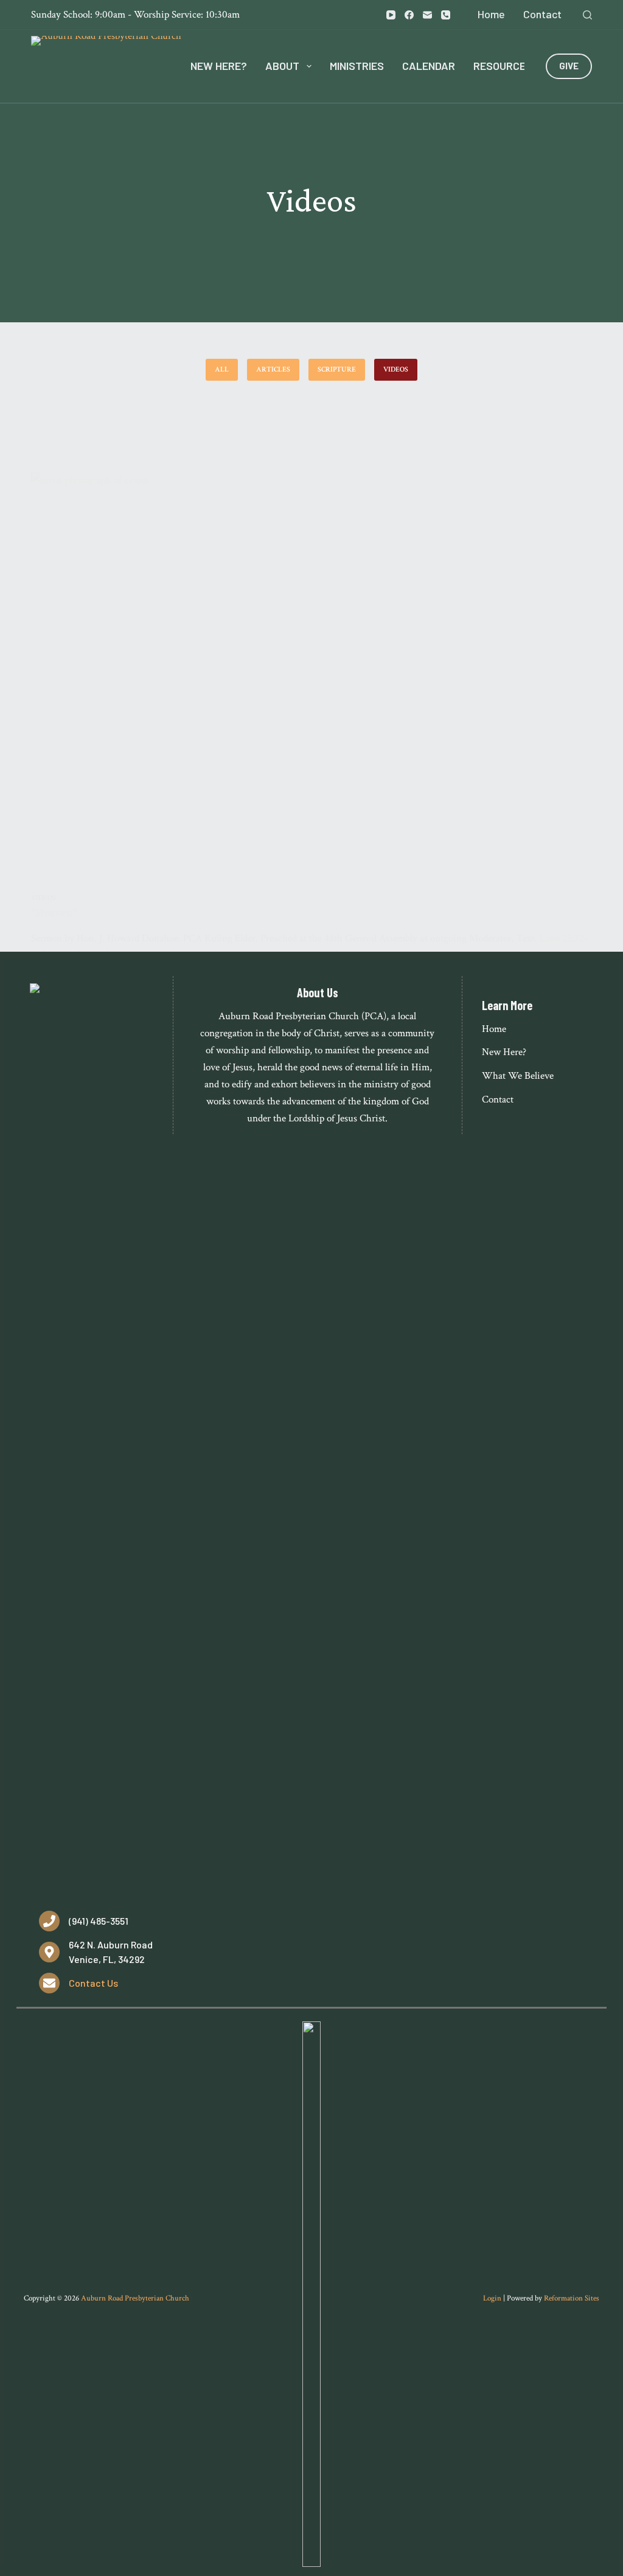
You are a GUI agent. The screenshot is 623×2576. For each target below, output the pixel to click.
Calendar (429, 66)
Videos (396, 369)
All (222, 369)
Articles (273, 369)
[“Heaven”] (311, 682)
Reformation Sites (572, 2298)
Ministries (357, 66)
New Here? (219, 66)
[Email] (427, 15)
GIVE (569, 66)
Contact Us (93, 1983)
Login (492, 2298)
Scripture (337, 369)
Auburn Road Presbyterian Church (135, 2298)
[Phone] (446, 15)
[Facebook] (409, 15)
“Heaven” (54, 912)
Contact (542, 14)
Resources (503, 66)
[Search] (587, 15)
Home (491, 14)
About (282, 66)
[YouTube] (391, 15)
